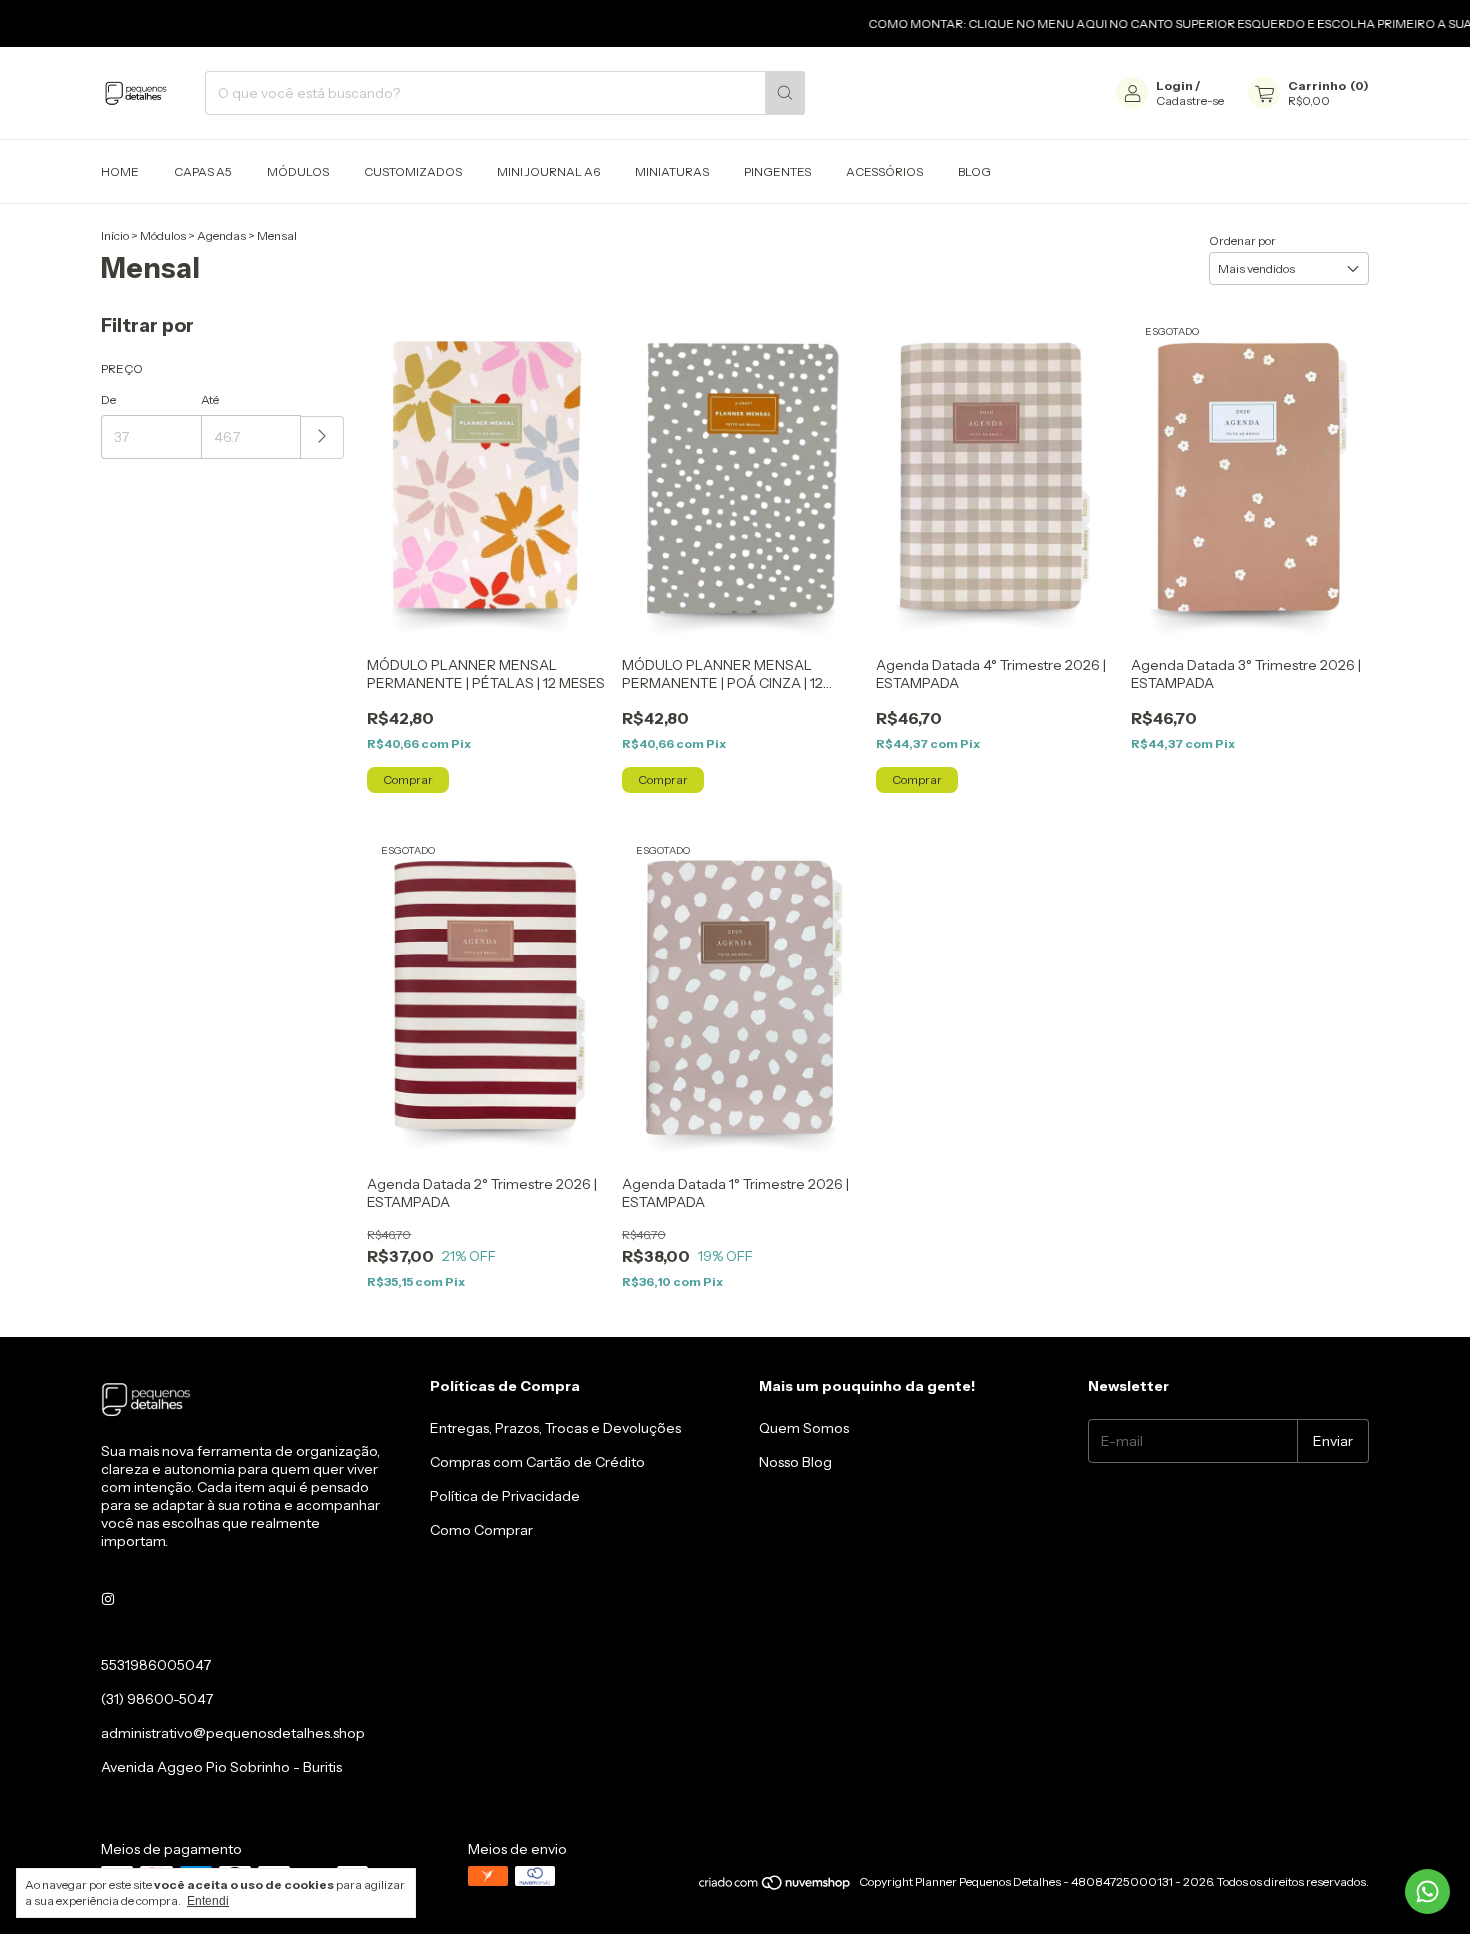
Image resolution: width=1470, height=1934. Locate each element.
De (108, 399)
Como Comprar (481, 1530)
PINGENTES (777, 171)
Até (210, 399)
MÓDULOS (298, 171)
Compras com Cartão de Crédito (537, 1462)
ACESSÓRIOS (884, 171)
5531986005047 (156, 1665)
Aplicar (322, 437)
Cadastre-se (1190, 100)
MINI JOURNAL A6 (548, 171)
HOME (120, 171)
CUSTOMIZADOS (413, 171)
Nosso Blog (795, 1462)
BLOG (974, 171)
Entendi (208, 1901)
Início (115, 235)
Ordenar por (1242, 240)
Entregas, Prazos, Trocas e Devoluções (555, 1428)
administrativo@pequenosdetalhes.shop (233, 1733)
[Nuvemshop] (775, 1886)
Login (1174, 85)
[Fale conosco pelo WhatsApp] (1427, 1891)
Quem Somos (804, 1428)
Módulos (163, 235)
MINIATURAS (672, 171)
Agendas (221, 235)
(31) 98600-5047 (157, 1699)
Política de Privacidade (505, 1496)
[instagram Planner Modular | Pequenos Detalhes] (108, 1599)
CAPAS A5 (203, 171)
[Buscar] (785, 93)
